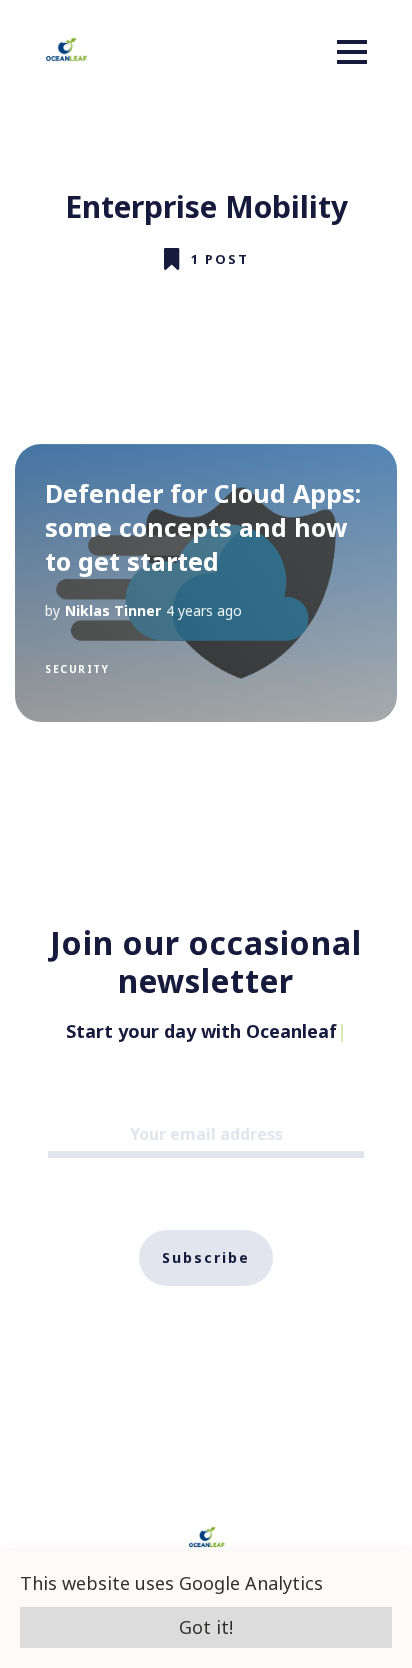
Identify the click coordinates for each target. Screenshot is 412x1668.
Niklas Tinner (113, 610)
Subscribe (206, 1257)
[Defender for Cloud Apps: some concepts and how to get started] (206, 583)
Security (77, 669)
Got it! (206, 1627)
